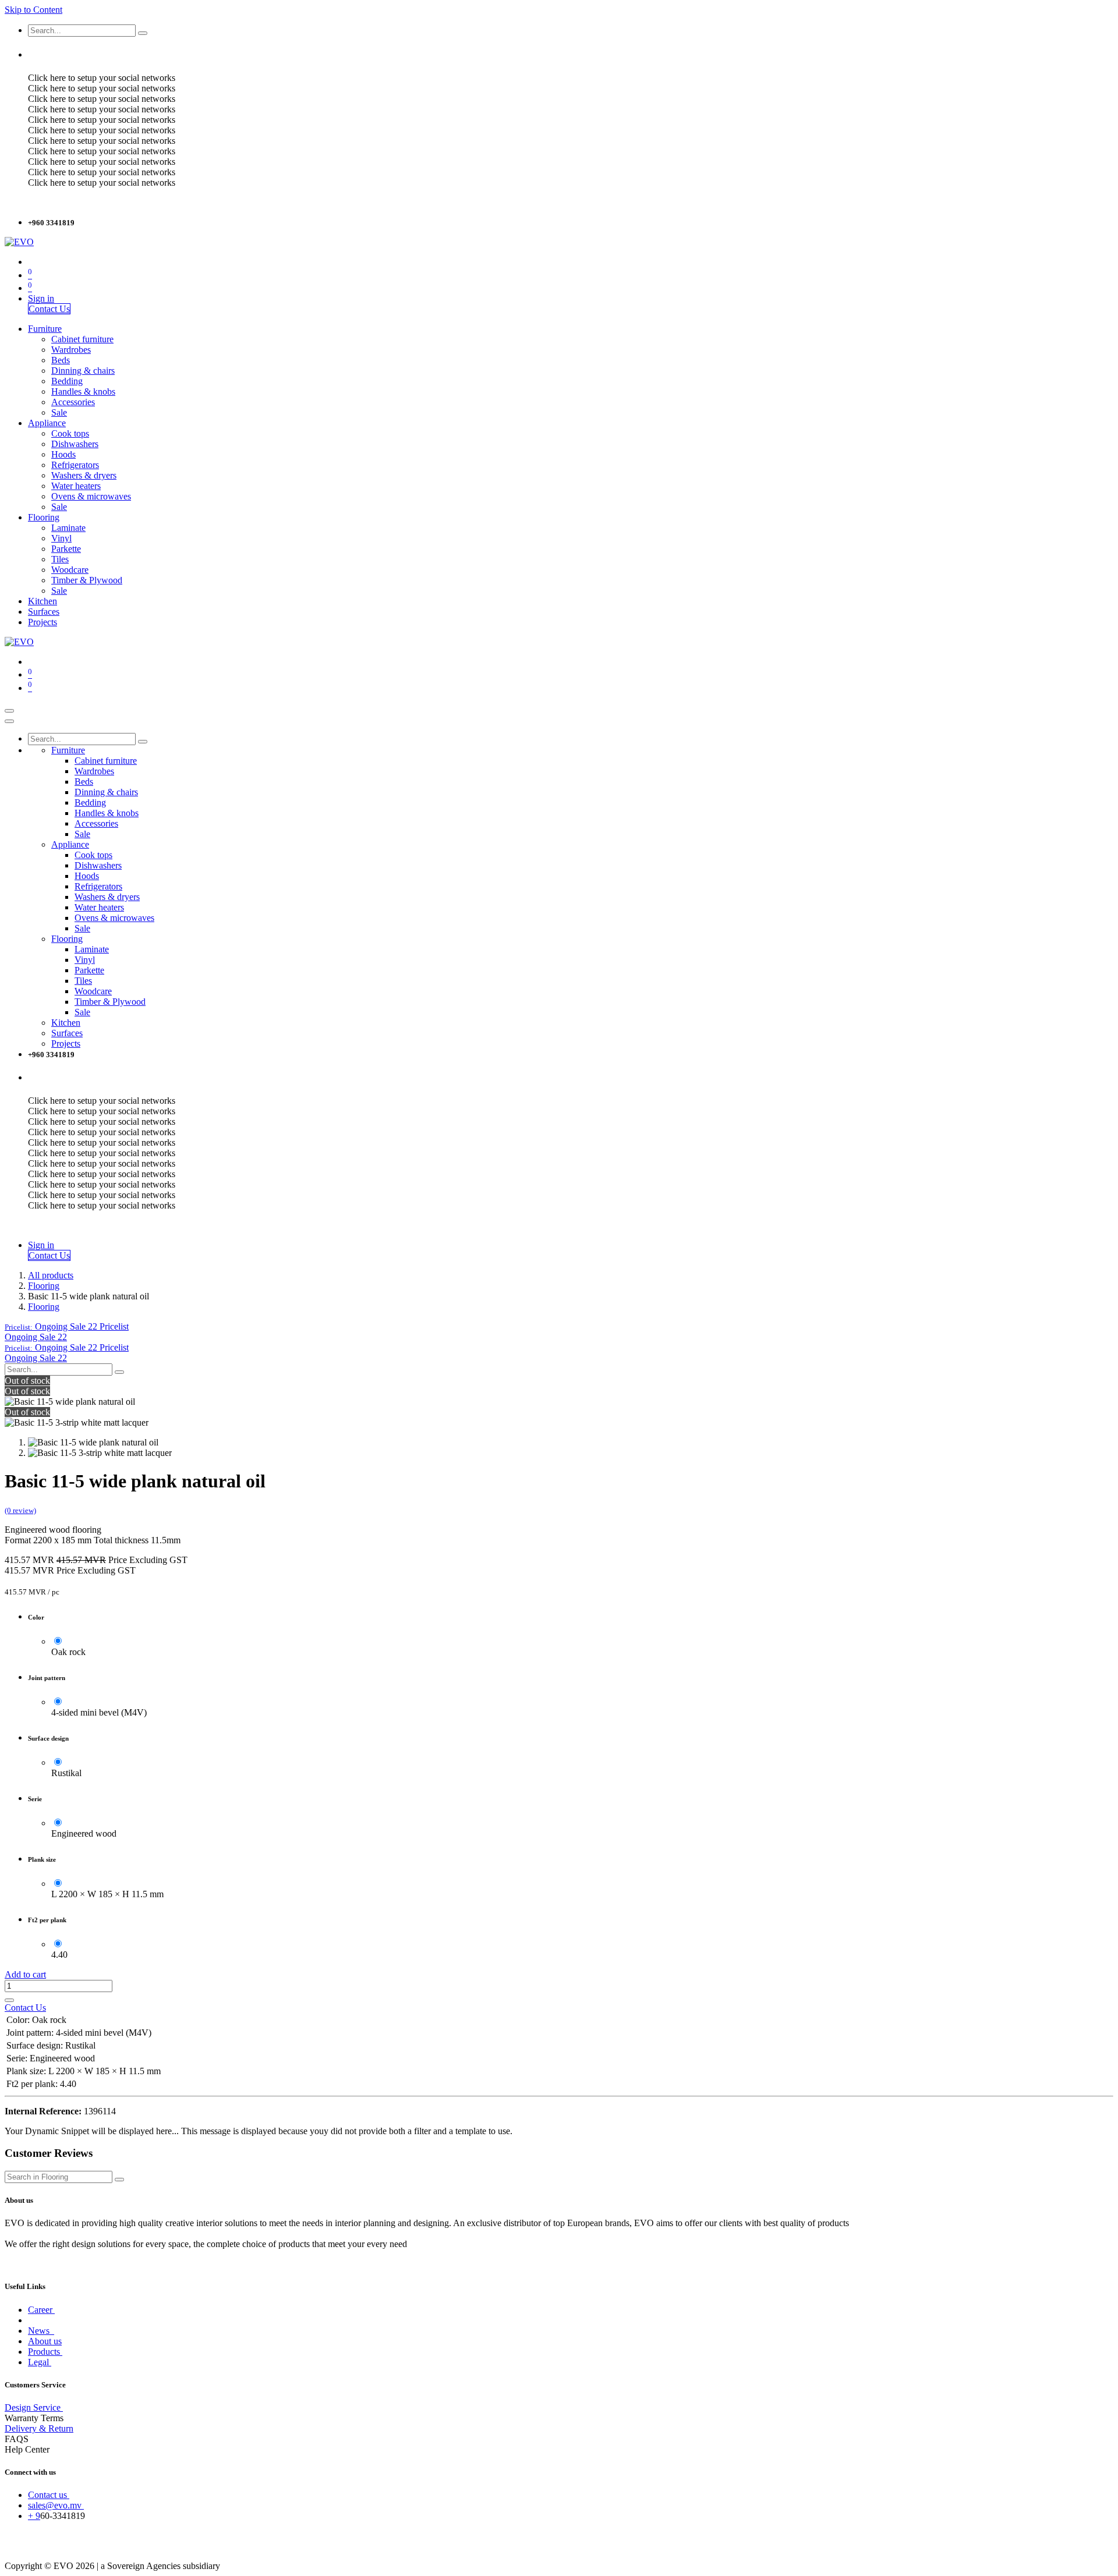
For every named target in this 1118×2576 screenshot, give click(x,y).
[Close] (9, 721)
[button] (67, 1326)
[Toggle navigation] (9, 711)
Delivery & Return (39, 2428)
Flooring (44, 1286)
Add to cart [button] (25, 1974)
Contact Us (49, 309)
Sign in (41, 298)
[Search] (143, 33)
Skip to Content (33, 10)
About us (45, 2341)
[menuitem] (45, 329)
